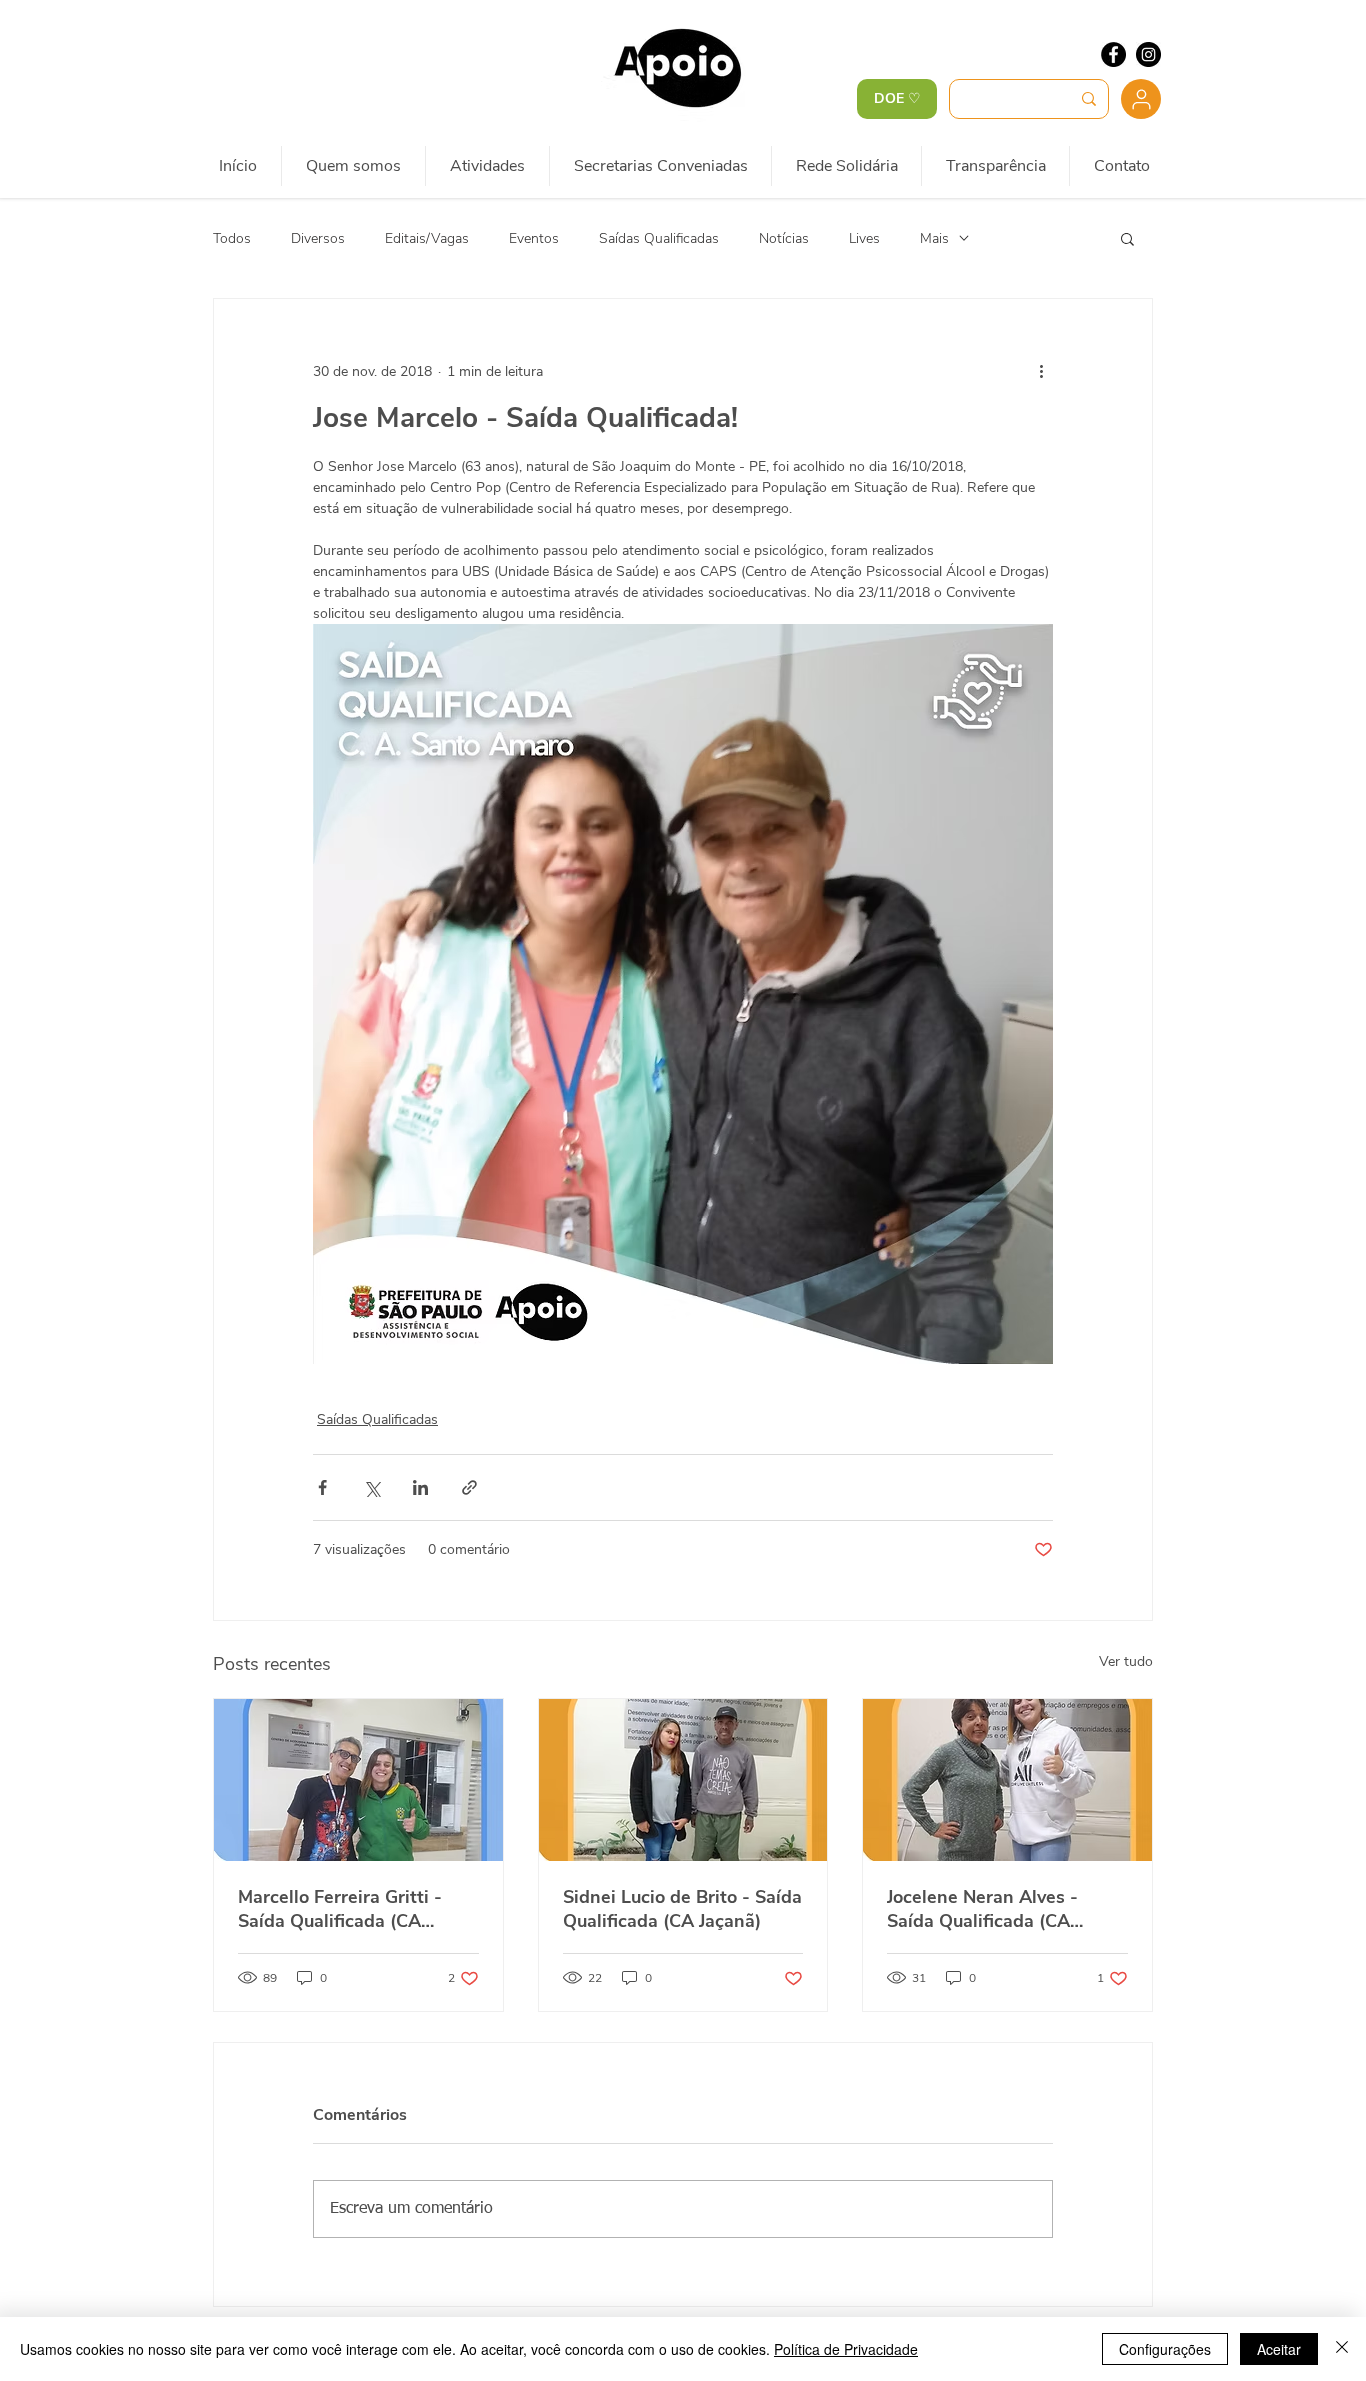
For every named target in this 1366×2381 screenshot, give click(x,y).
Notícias (784, 238)
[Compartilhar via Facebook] (322, 1487)
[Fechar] (1342, 2349)
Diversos (318, 238)
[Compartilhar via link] (469, 1487)
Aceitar (1279, 2349)
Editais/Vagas (427, 238)
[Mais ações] (1041, 371)
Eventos (534, 238)
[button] (1127, 238)
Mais (934, 238)
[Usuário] (1141, 99)
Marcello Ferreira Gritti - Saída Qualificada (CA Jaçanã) (340, 1909)
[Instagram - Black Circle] (1148, 54)
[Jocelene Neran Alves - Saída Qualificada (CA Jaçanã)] (1007, 1780)
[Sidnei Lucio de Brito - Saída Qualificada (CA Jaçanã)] (683, 1780)
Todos (232, 238)
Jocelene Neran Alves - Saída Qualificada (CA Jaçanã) (982, 1909)
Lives (864, 238)
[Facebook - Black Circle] (1113, 54)
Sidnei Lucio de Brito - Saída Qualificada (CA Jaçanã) (682, 1909)
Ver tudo (1126, 1661)
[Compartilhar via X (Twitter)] (371, 1487)
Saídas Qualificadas (659, 238)
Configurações (1165, 2349)
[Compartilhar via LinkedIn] (420, 1487)
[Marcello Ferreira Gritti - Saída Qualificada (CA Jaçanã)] (358, 1780)
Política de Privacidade (846, 2349)
